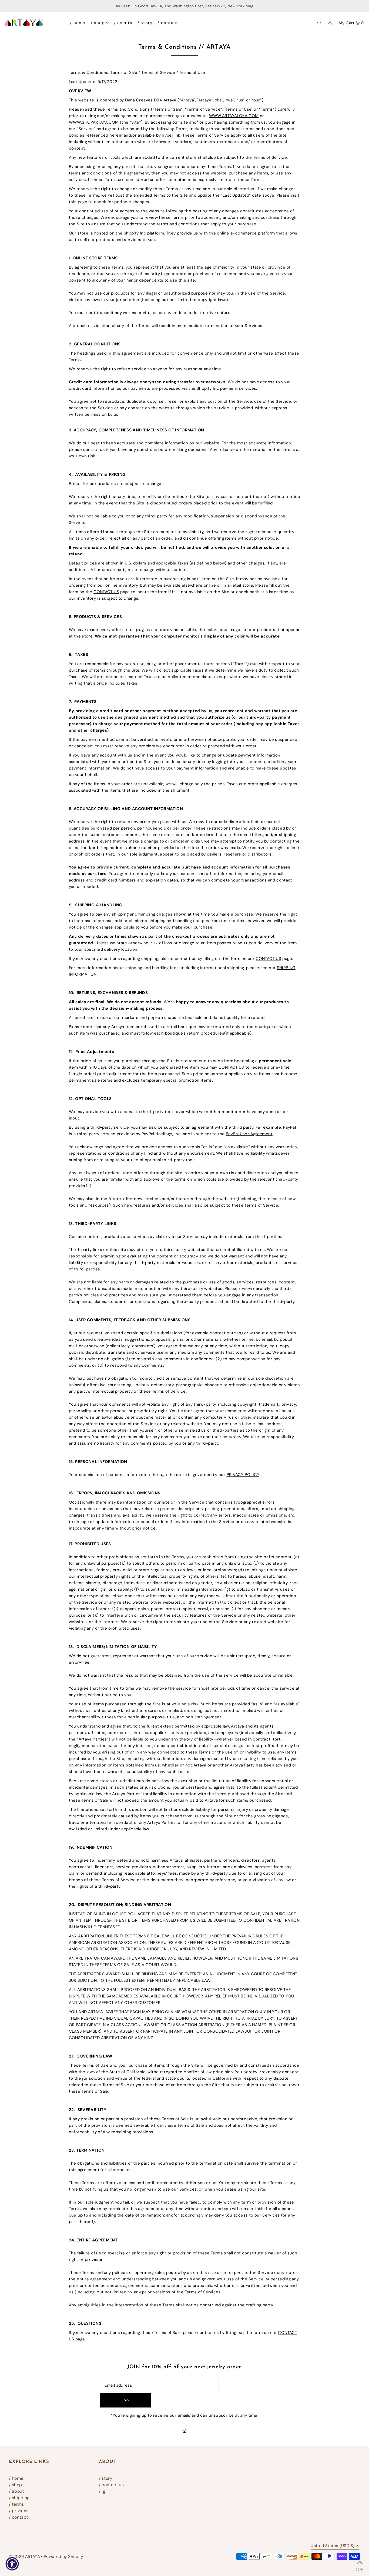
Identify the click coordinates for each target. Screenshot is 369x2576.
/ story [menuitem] (145, 23)
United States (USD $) (333, 2546)
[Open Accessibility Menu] (12, 2564)
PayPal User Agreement (249, 1134)
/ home (16, 2478)
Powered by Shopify (63, 2557)
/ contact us (111, 2485)
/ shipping (19, 2498)
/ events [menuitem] (123, 23)
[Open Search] (319, 22)
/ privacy (18, 2511)
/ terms (16, 2504)
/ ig (102, 2491)
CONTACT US (106, 592)
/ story (106, 2478)
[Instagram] (185, 2431)
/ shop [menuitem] (98, 23)
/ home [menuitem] (78, 23)
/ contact (18, 2517)
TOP (359, 2569)
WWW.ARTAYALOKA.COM (234, 116)
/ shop (15, 2485)
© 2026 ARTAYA (24, 2557)
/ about (16, 2491)
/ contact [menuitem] (168, 23)
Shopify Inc (135, 233)
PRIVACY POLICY (243, 1475)
